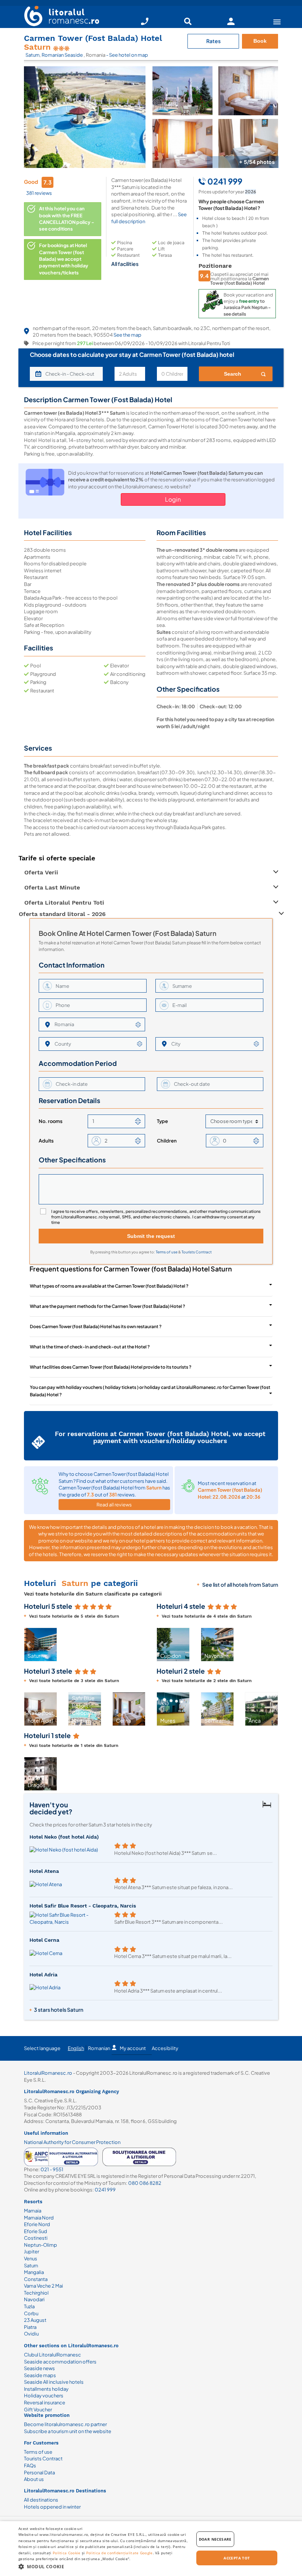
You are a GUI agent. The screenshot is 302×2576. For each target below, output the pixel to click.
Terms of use (167, 1252)
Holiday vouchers (44, 2396)
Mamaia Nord (39, 2218)
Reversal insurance (45, 2403)
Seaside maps (40, 2375)
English (76, 2048)
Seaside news (39, 2368)
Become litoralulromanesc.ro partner (65, 2424)
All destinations (41, 2500)
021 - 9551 (52, 2169)
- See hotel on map (127, 55)
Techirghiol (36, 2293)
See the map (127, 335)
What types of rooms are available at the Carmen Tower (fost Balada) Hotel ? (109, 1286)
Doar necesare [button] (215, 2539)
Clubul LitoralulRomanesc (52, 2355)
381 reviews (39, 193)
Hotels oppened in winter (52, 2507)
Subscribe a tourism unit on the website (68, 2431)
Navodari (34, 2299)
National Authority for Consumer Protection (72, 2142)
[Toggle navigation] (277, 22)
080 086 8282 (145, 2183)
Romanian (99, 2048)
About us (34, 2479)
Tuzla (29, 2306)
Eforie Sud (36, 2231)
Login (173, 499)
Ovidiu (31, 2334)
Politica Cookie (67, 2553)
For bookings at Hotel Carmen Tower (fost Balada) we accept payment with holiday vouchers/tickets (64, 259)
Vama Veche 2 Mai (43, 2286)
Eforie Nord (37, 2224)
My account (133, 2048)
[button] (28, 1645)
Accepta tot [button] (237, 2558)
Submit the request (151, 1236)
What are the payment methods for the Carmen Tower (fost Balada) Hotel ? (108, 1306)
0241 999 (105, 2190)
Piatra (30, 2327)
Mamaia (33, 2211)
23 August (35, 2320)
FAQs (30, 2466)
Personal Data (39, 2473)
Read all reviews (114, 1505)
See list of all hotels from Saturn (240, 1584)
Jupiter (31, 2252)
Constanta (36, 2279)
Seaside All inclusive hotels (54, 2382)
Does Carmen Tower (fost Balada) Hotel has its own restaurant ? (96, 1326)
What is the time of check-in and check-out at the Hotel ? (90, 1347)
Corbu (31, 2313)
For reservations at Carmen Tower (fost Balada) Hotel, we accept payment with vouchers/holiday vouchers (160, 1437)
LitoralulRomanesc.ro (48, 2073)
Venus (31, 2259)
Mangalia (34, 2272)
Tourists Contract (197, 1252)
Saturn (32, 55)
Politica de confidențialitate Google (120, 2553)
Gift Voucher (38, 2410)
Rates (213, 41)
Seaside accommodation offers (60, 2362)
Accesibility (165, 2048)
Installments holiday (46, 2389)
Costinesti (36, 2238)
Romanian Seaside (63, 55)
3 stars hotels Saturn (59, 2010)
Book (260, 41)
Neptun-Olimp (41, 2245)
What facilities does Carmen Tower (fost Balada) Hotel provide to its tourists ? (111, 1367)
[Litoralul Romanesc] (59, 17)
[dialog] (151, 2549)
